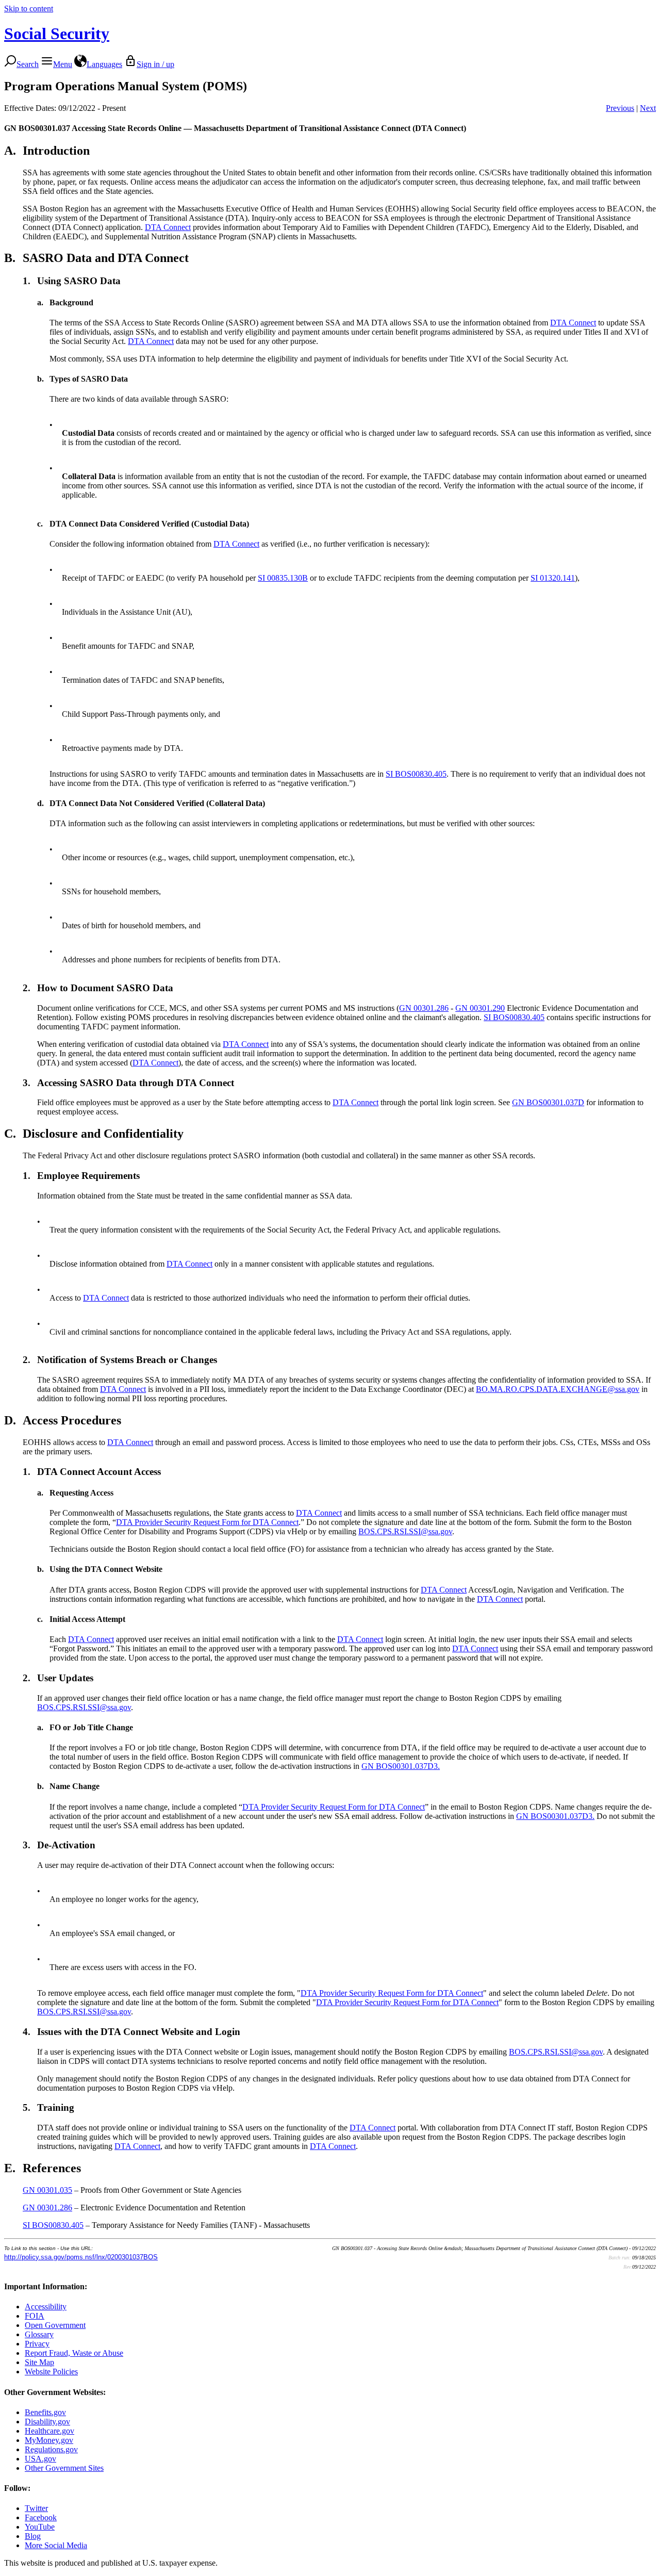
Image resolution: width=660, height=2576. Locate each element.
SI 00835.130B (283, 578)
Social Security (57, 34)
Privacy (37, 2344)
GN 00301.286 (424, 1008)
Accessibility (46, 2307)
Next (648, 108)
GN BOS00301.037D (548, 1102)
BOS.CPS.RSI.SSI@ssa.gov (405, 1531)
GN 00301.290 (480, 1008)
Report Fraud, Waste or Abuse (74, 2353)
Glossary (39, 2334)
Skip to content (29, 9)
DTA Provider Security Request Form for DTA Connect (207, 1522)
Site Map (39, 2362)
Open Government (55, 2325)
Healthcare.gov (49, 2431)
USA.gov (40, 2459)
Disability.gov (47, 2422)
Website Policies (51, 2372)
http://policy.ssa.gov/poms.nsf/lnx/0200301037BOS (81, 2257)
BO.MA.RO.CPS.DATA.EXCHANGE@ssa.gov (558, 1389)
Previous (620, 108)
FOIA (35, 2316)
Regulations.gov (51, 2449)
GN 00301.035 (47, 2190)
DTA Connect (168, 227)
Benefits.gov (45, 2412)
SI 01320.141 (553, 578)
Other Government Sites (64, 2468)
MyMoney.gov (49, 2440)
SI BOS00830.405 (416, 774)
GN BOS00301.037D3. (401, 1766)
